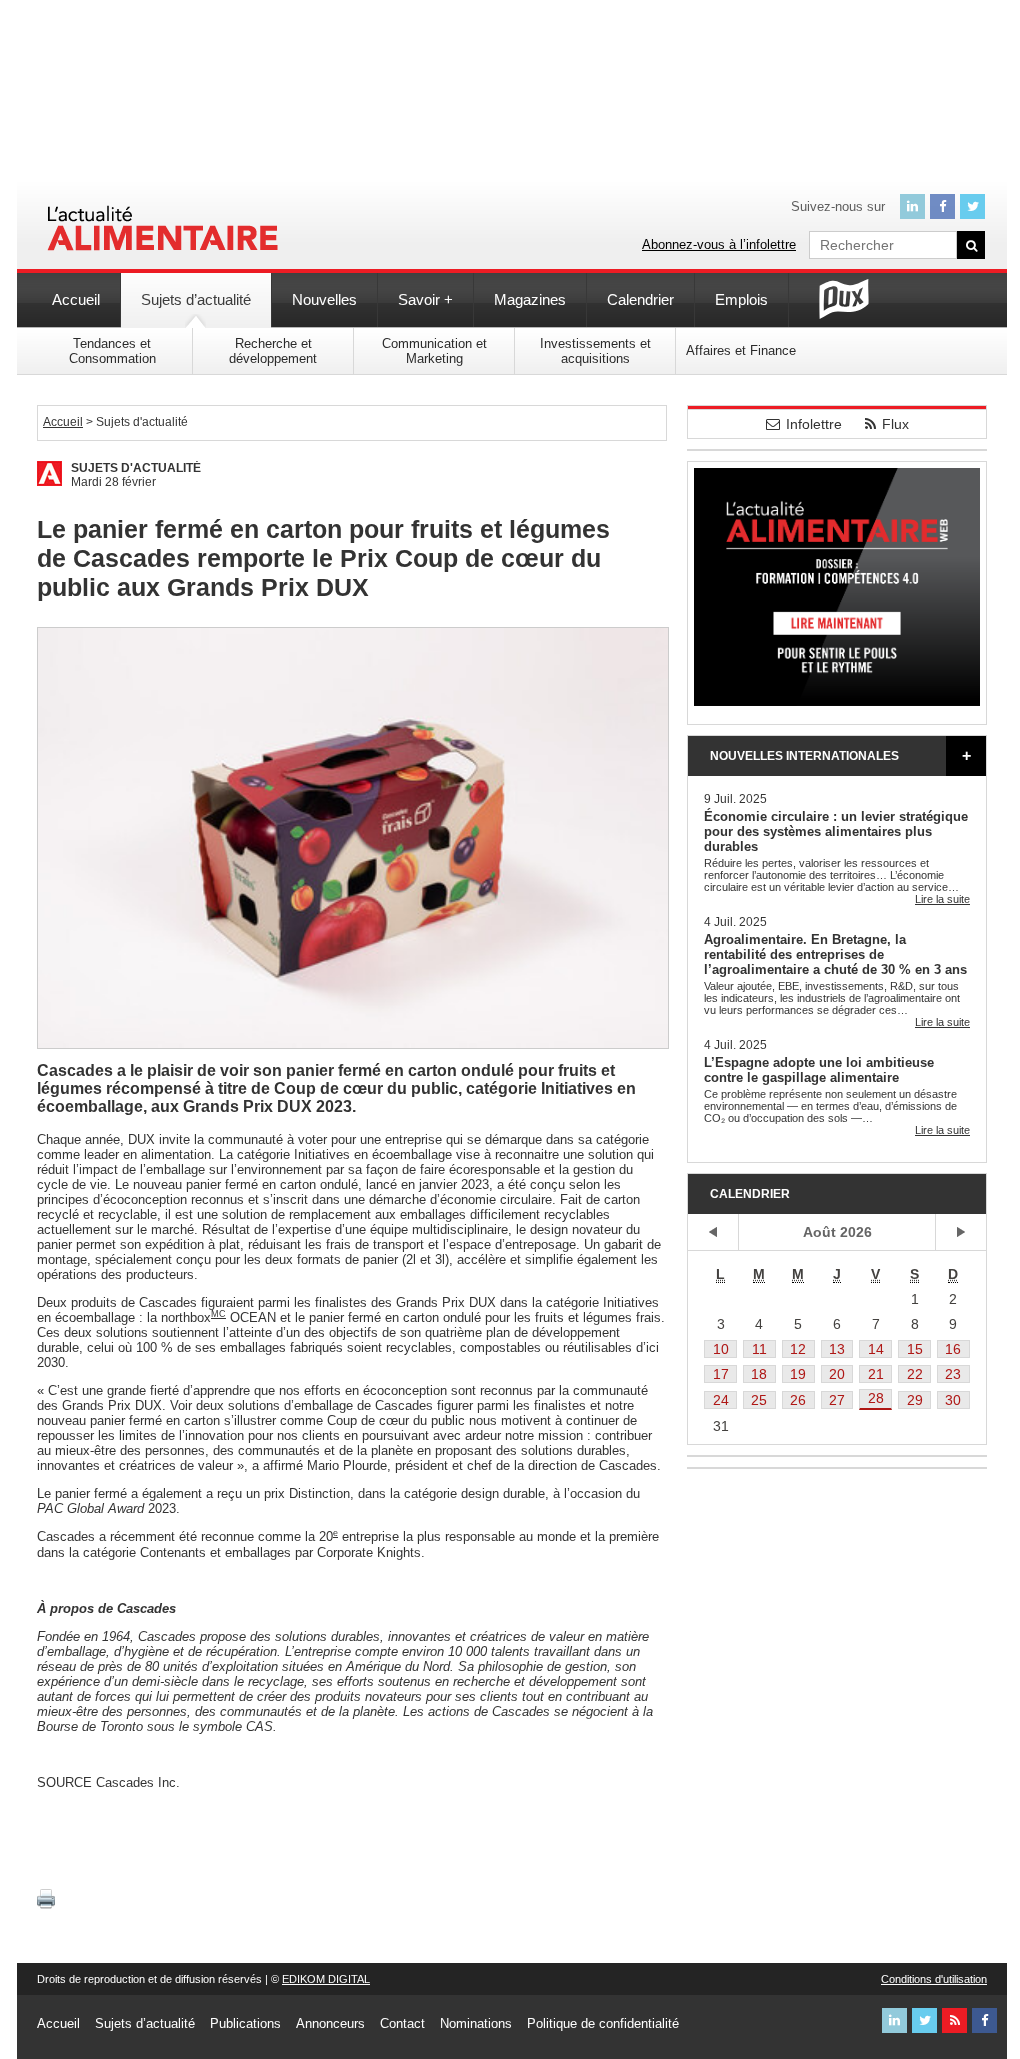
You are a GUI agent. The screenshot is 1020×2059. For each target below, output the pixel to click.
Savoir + (425, 299)
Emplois (741, 299)
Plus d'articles (966, 756)
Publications (245, 2023)
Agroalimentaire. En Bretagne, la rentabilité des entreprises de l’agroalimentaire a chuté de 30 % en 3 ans (835, 954)
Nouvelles (324, 299)
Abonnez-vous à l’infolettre (719, 244)
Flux (895, 424)
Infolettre (814, 424)
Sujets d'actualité (136, 468)
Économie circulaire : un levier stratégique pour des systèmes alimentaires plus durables (836, 831)
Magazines (530, 299)
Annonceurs (330, 2023)
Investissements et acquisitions (595, 351)
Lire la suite (942, 899)
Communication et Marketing (434, 351)
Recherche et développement (273, 351)
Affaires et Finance (741, 350)
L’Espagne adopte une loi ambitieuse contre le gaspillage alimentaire (819, 1070)
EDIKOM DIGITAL (326, 1979)
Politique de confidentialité (603, 2023)
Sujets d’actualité (196, 299)
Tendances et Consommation (112, 351)
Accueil (76, 299)
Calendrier (640, 299)
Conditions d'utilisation (934, 1979)
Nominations (476, 2023)
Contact (402, 2023)
